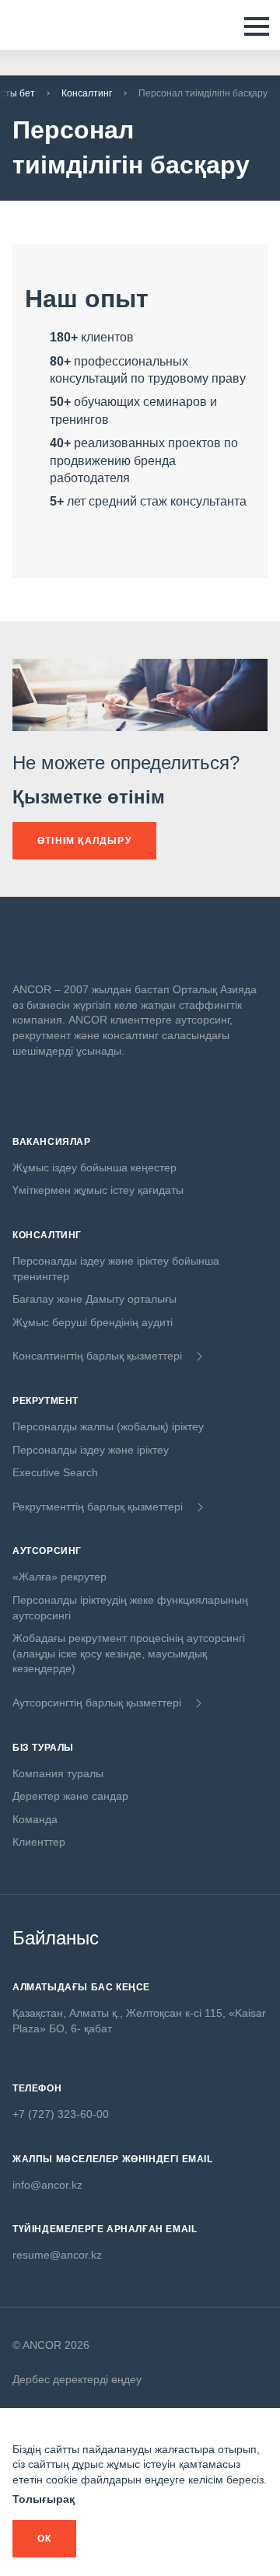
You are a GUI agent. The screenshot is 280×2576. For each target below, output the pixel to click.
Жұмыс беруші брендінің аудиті (93, 1322)
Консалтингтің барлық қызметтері (97, 1356)
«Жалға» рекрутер (59, 1577)
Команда (35, 1819)
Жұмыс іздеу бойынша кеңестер (94, 1167)
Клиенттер (39, 1842)
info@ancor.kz (47, 2185)
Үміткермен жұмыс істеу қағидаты (98, 1190)
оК (44, 2539)
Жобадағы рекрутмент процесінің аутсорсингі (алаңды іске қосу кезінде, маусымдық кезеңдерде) (129, 1653)
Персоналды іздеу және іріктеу (91, 1450)
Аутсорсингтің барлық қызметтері (97, 1703)
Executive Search (55, 1472)
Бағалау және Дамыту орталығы (94, 1299)
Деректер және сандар (70, 1796)
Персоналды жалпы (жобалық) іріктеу (108, 1426)
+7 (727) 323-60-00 (61, 2114)
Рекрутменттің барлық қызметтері (98, 1507)
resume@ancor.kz (57, 2255)
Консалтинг (87, 93)
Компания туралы (58, 1773)
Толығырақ (44, 2499)
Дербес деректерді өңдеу (77, 2379)
